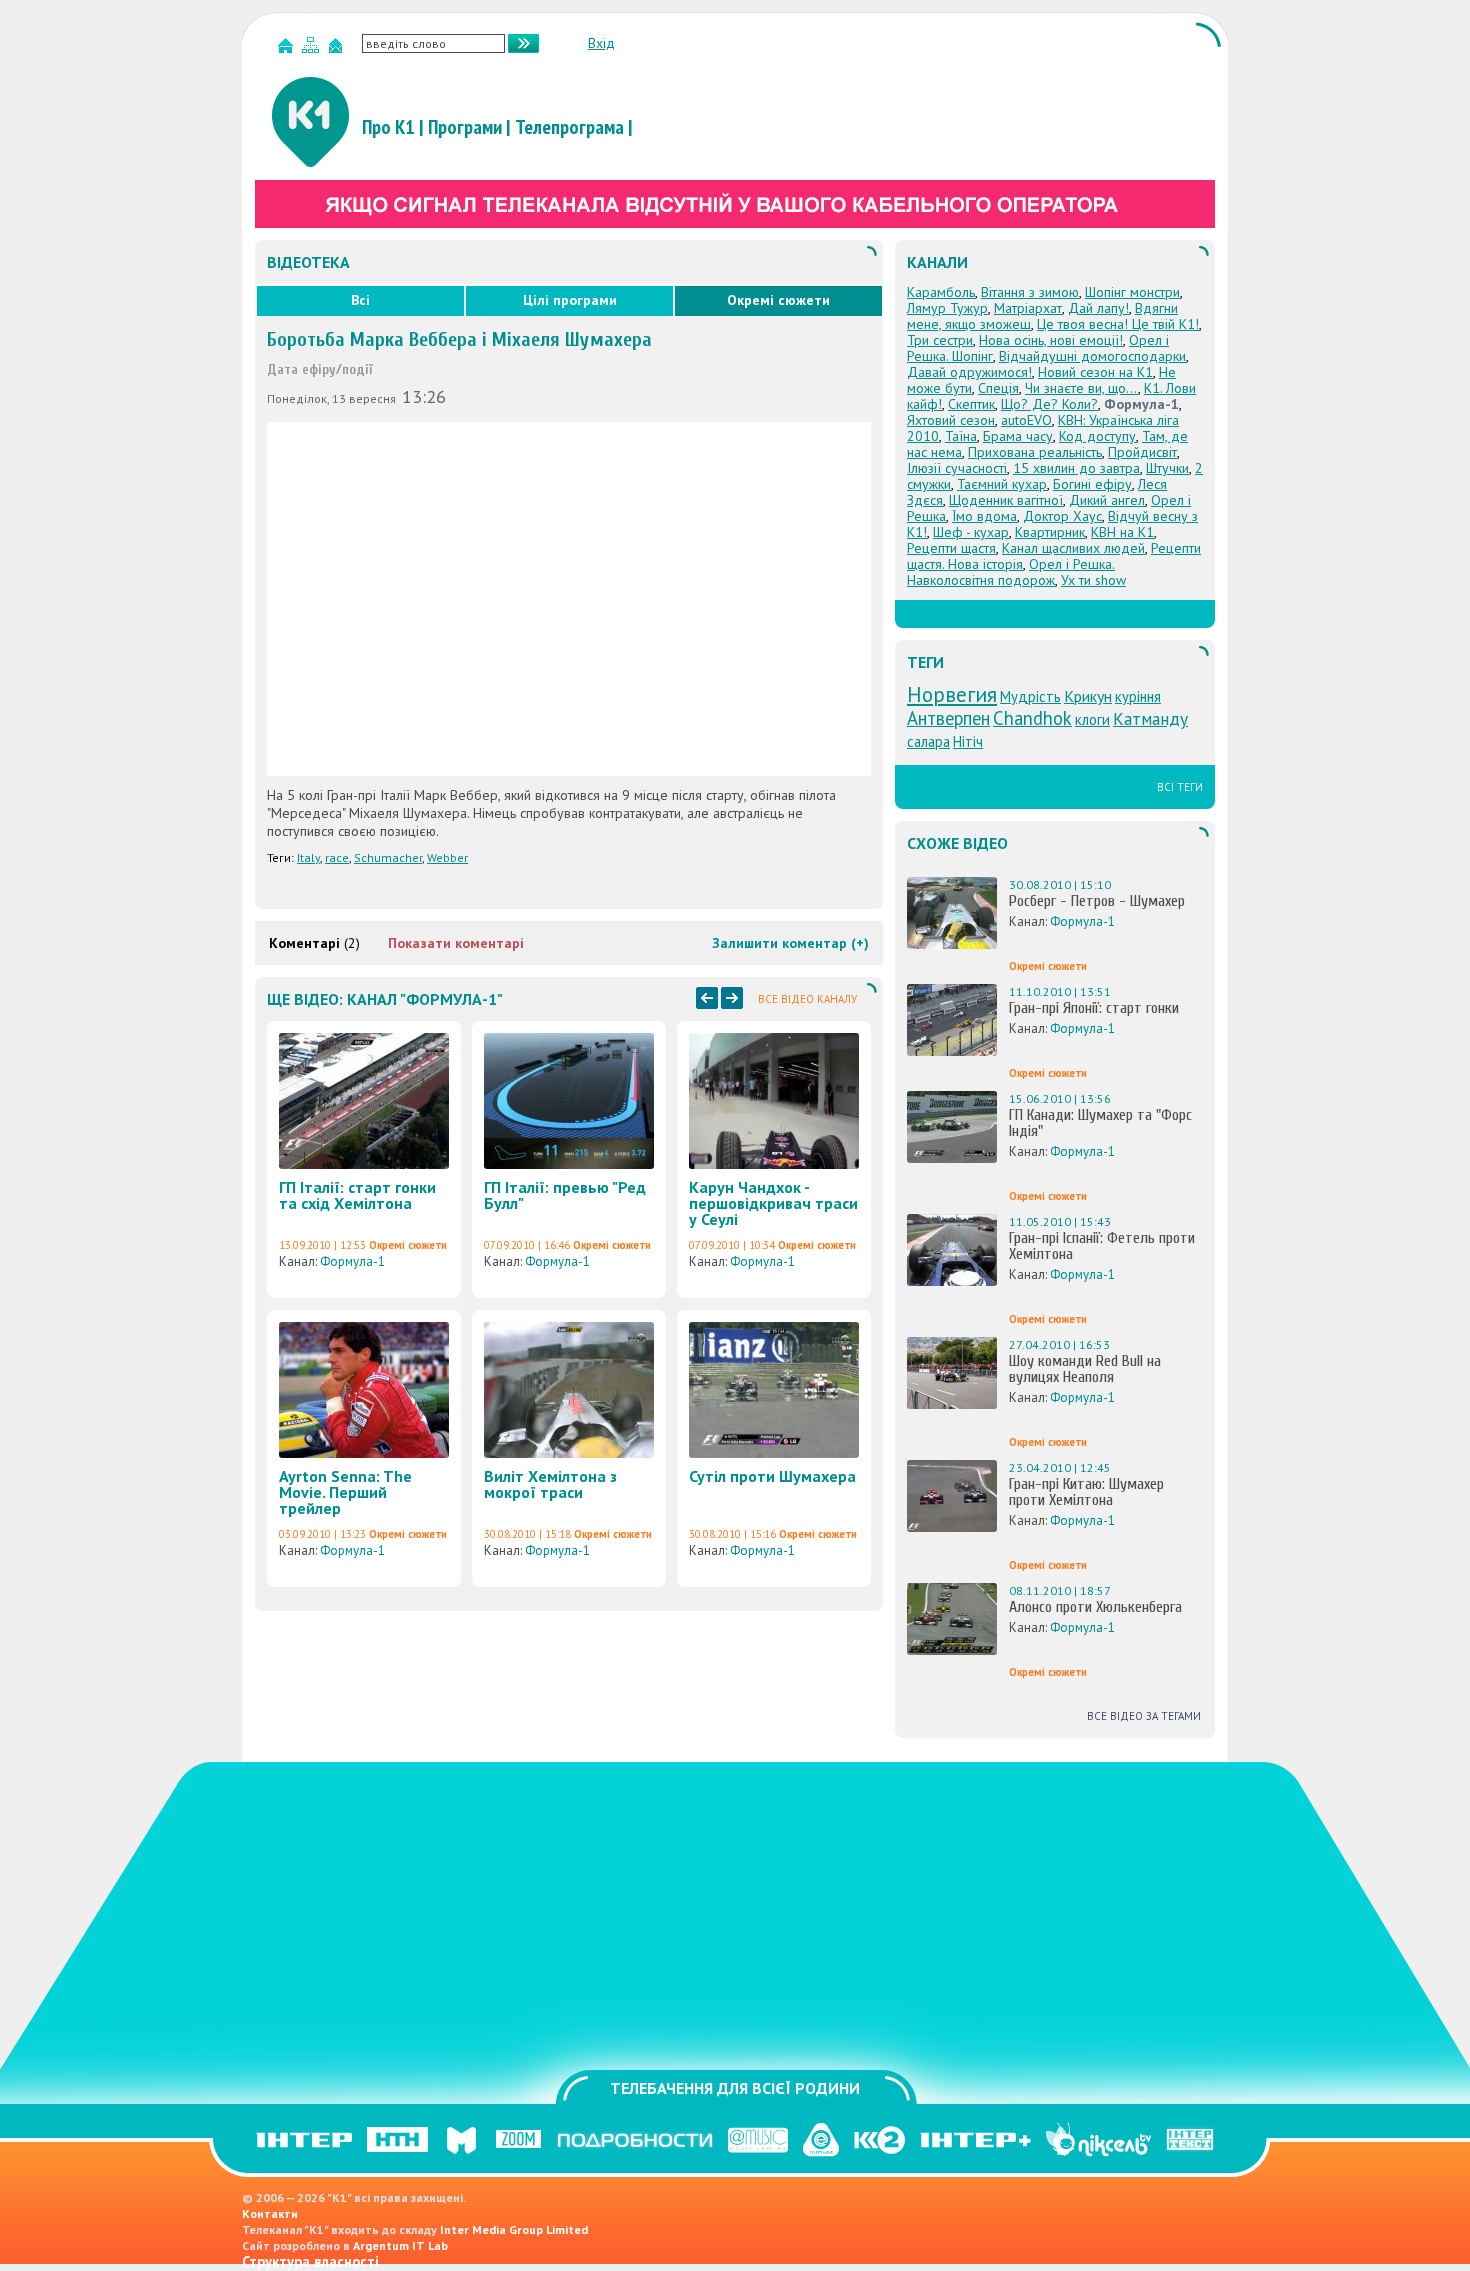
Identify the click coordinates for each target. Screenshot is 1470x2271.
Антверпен (948, 718)
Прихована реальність (1035, 452)
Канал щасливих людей (1073, 548)
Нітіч (968, 741)
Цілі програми (570, 300)
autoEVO (1026, 420)
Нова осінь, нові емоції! (1051, 340)
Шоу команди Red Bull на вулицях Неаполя (1085, 1369)
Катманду (1150, 718)
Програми (465, 127)
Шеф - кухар (971, 532)
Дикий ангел (1107, 500)
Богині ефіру (1092, 484)
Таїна (961, 436)
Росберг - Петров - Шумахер (1097, 901)
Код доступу (1097, 436)
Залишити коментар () (790, 943)
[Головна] (288, 49)
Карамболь (941, 292)
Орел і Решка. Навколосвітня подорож (1011, 572)
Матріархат (1028, 308)
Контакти (270, 2213)
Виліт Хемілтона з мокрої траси (550, 1484)
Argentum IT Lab (400, 2245)
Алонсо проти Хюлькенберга (1095, 1607)
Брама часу (1018, 436)
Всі (360, 300)
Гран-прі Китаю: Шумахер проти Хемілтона (1086, 1492)
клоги (1092, 719)
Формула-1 (352, 1261)
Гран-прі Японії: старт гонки (1094, 1008)
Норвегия (952, 694)
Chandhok (1032, 718)
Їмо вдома (984, 516)
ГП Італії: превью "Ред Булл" (565, 1195)
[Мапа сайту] (313, 49)
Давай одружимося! (969, 372)
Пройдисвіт (1142, 452)
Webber (447, 857)
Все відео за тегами (1144, 1716)
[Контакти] (338, 49)
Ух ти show (1093, 580)
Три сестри (940, 340)
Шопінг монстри (1132, 292)
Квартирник (1050, 532)
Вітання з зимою (1030, 292)
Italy (308, 857)
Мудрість (1030, 696)
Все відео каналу (807, 999)
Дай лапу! (1098, 308)
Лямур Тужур (947, 308)
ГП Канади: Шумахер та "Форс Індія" (1100, 1123)
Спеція (998, 388)
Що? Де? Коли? (1049, 404)
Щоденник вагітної (1006, 500)
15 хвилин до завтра (1076, 468)
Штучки (1167, 468)
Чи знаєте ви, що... (1081, 388)
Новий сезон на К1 (1095, 372)
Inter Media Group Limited (514, 2229)
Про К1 (388, 127)
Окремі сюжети (778, 300)
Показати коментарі (456, 943)
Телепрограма (569, 127)
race (337, 857)
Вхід (601, 43)
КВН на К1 (1122, 532)
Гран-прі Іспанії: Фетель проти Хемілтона (1102, 1246)
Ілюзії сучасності (957, 468)
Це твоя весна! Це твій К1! (1118, 324)
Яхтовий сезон (951, 420)
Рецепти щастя (951, 548)
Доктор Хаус (1062, 516)
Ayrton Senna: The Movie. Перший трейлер (345, 1492)
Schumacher (388, 857)
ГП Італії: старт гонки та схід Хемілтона (357, 1195)
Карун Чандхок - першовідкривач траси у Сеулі (773, 1203)
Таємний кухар (1002, 484)
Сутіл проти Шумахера (772, 1476)
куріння (1138, 696)
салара (928, 741)
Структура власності (310, 2261)
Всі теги (1180, 787)
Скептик (971, 404)
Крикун (1088, 696)
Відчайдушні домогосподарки (1092, 356)
